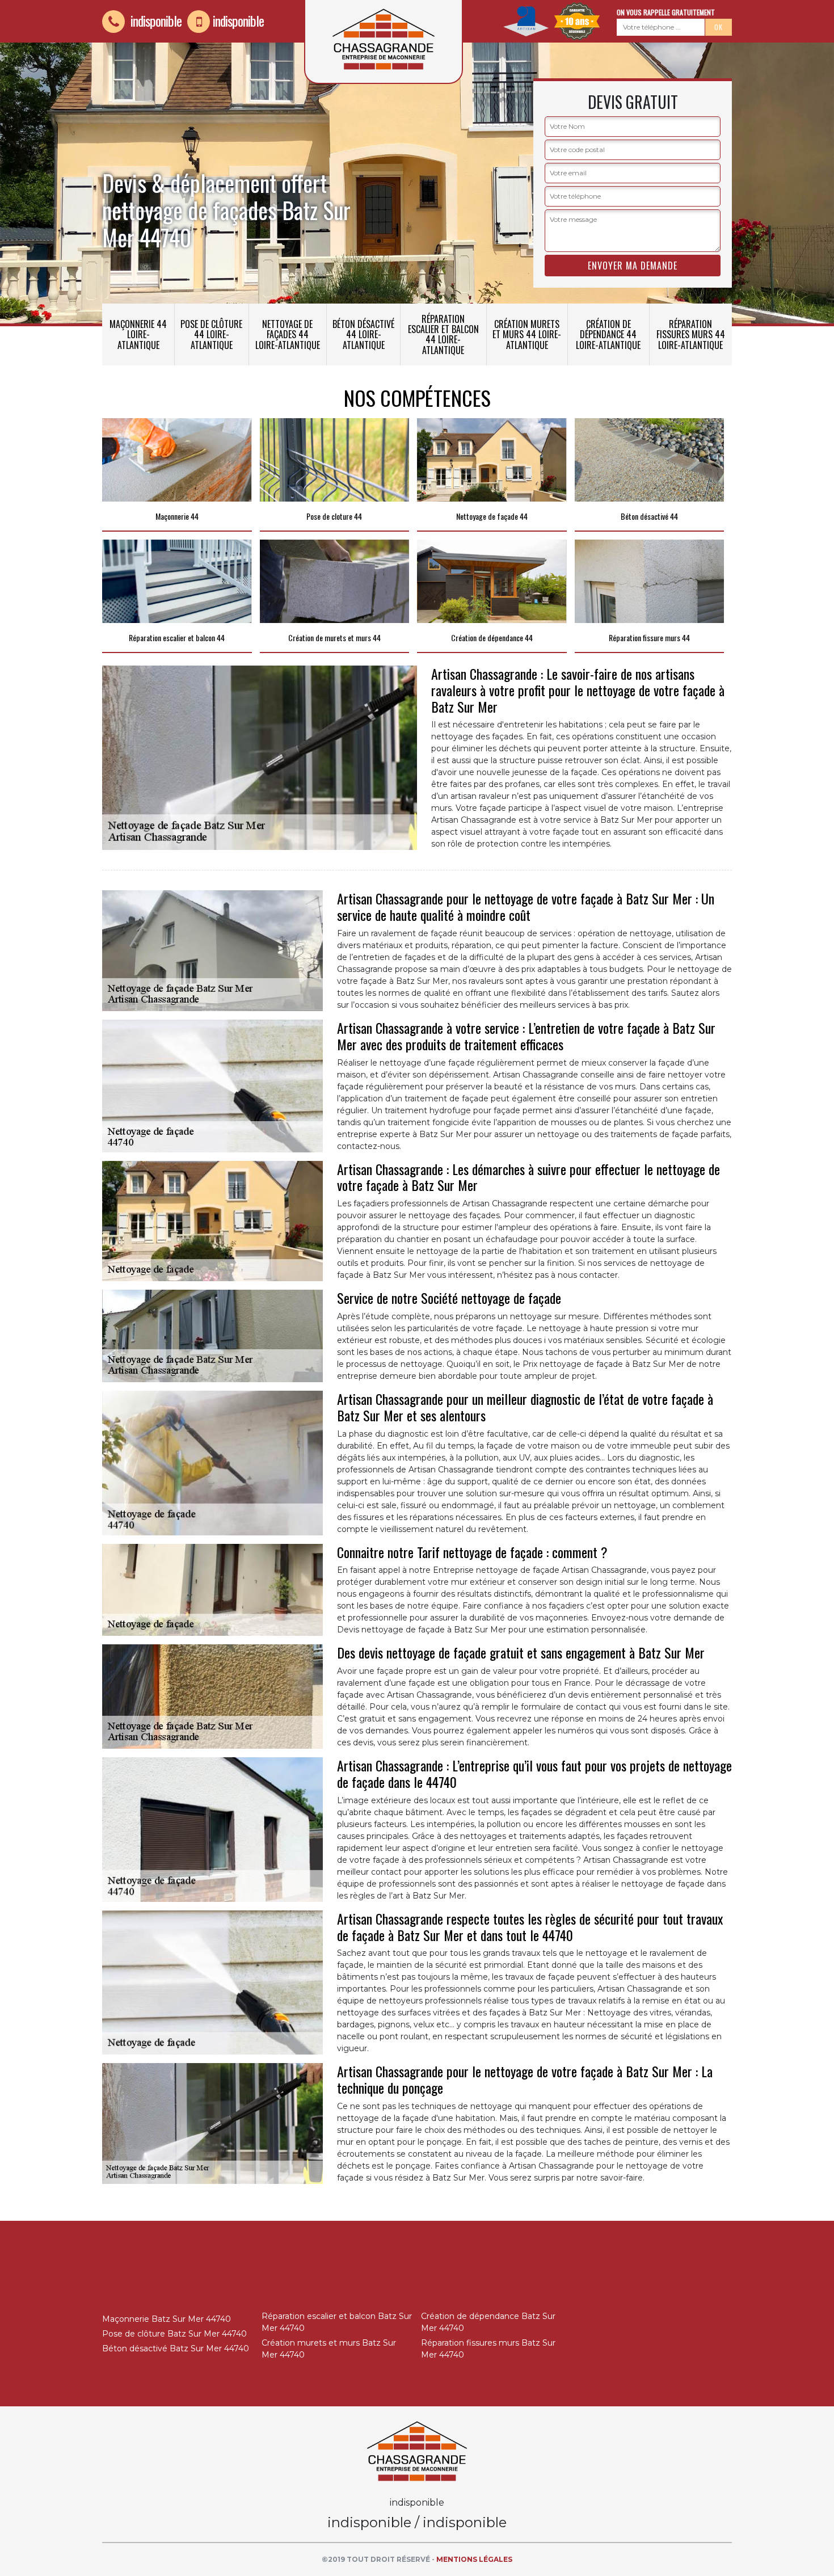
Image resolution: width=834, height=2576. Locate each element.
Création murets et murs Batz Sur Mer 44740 (329, 2349)
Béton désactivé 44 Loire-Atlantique (363, 334)
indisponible (155, 20)
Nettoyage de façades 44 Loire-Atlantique (288, 334)
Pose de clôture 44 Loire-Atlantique (211, 334)
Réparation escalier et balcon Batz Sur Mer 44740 (337, 2322)
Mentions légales (474, 2559)
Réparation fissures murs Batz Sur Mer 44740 (488, 2349)
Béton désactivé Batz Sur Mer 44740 (176, 2348)
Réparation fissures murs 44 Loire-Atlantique (691, 334)
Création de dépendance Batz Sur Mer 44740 (488, 2322)
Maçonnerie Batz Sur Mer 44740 (167, 2319)
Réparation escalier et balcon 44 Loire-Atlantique (443, 334)
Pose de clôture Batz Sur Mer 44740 (174, 2334)
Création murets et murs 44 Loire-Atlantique (527, 334)
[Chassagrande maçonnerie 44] (417, 2451)
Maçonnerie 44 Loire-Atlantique (138, 334)
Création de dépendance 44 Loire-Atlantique (608, 334)
